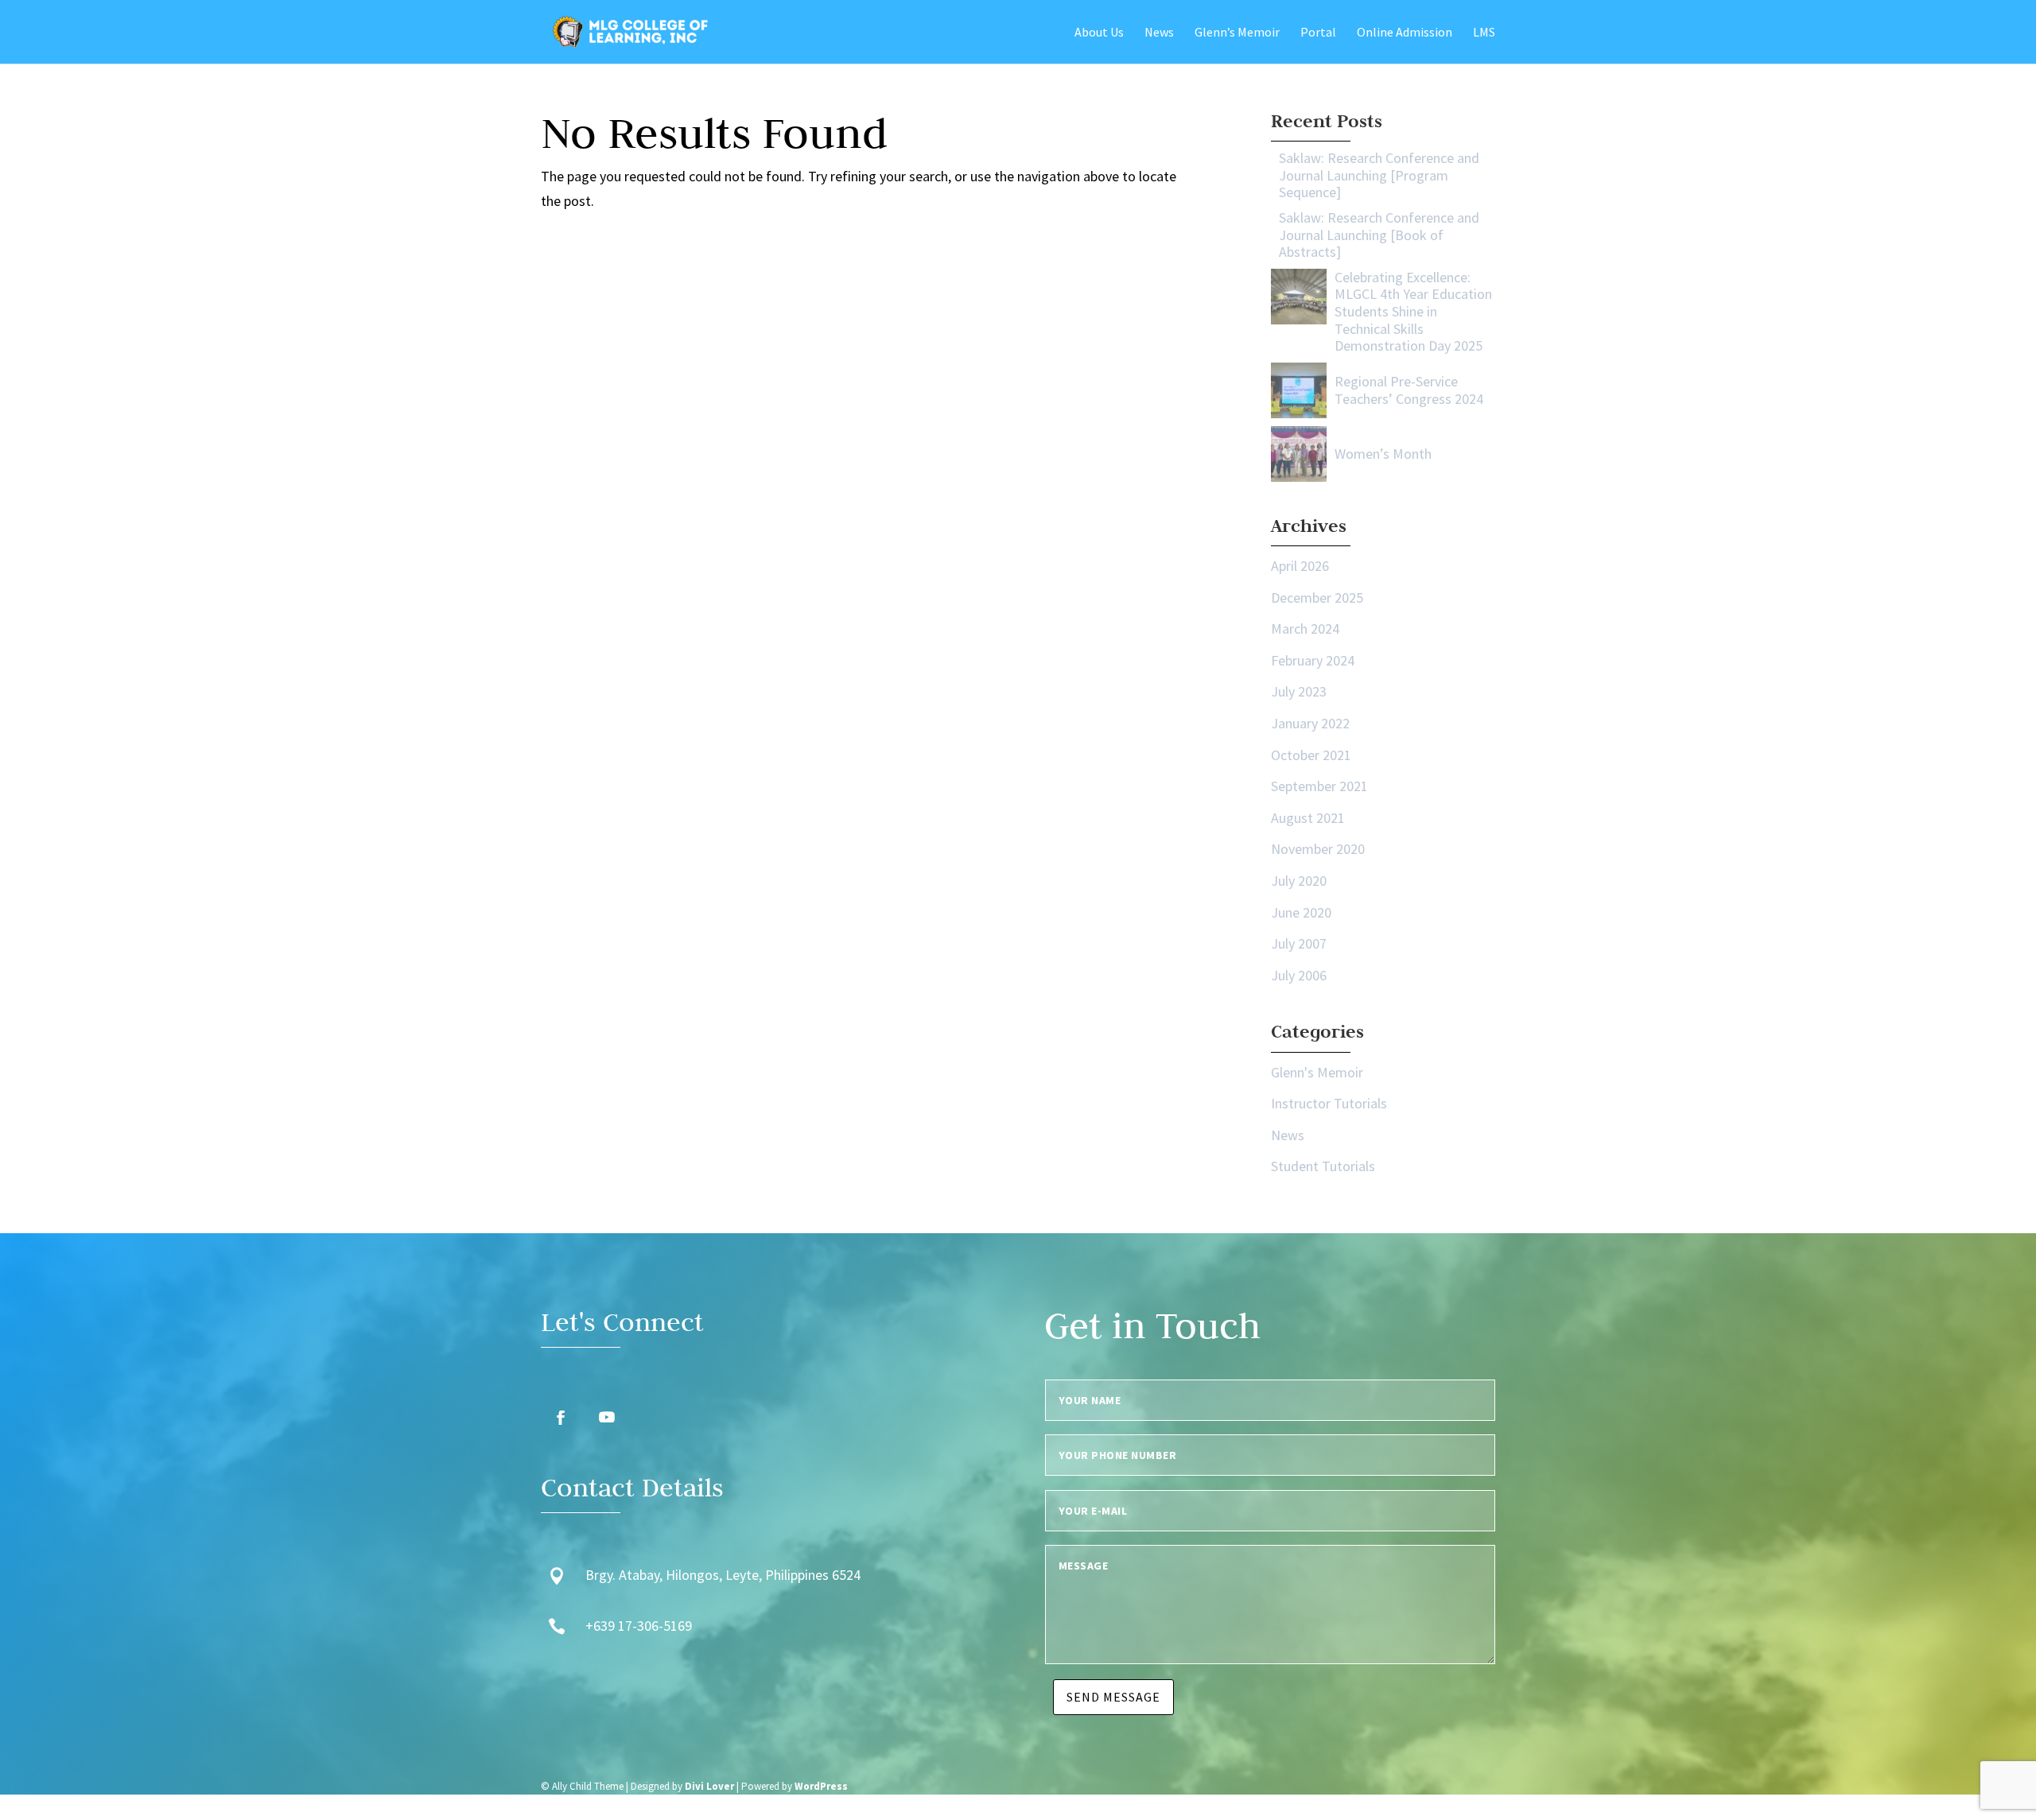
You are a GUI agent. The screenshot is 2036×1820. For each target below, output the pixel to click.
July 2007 (1299, 943)
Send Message (1113, 1697)
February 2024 (1313, 660)
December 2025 (1317, 598)
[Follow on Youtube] (607, 1418)
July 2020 (1299, 881)
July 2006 (1299, 975)
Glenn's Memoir (1317, 1072)
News (1288, 1135)
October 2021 (1311, 755)
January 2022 (1310, 723)
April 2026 (1300, 566)
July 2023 (1299, 691)
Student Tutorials (1323, 1166)
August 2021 (1308, 818)
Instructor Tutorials (1329, 1103)
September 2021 (1319, 786)
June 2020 (1301, 912)
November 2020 (1318, 849)
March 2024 (1305, 629)
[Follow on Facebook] (561, 1418)
